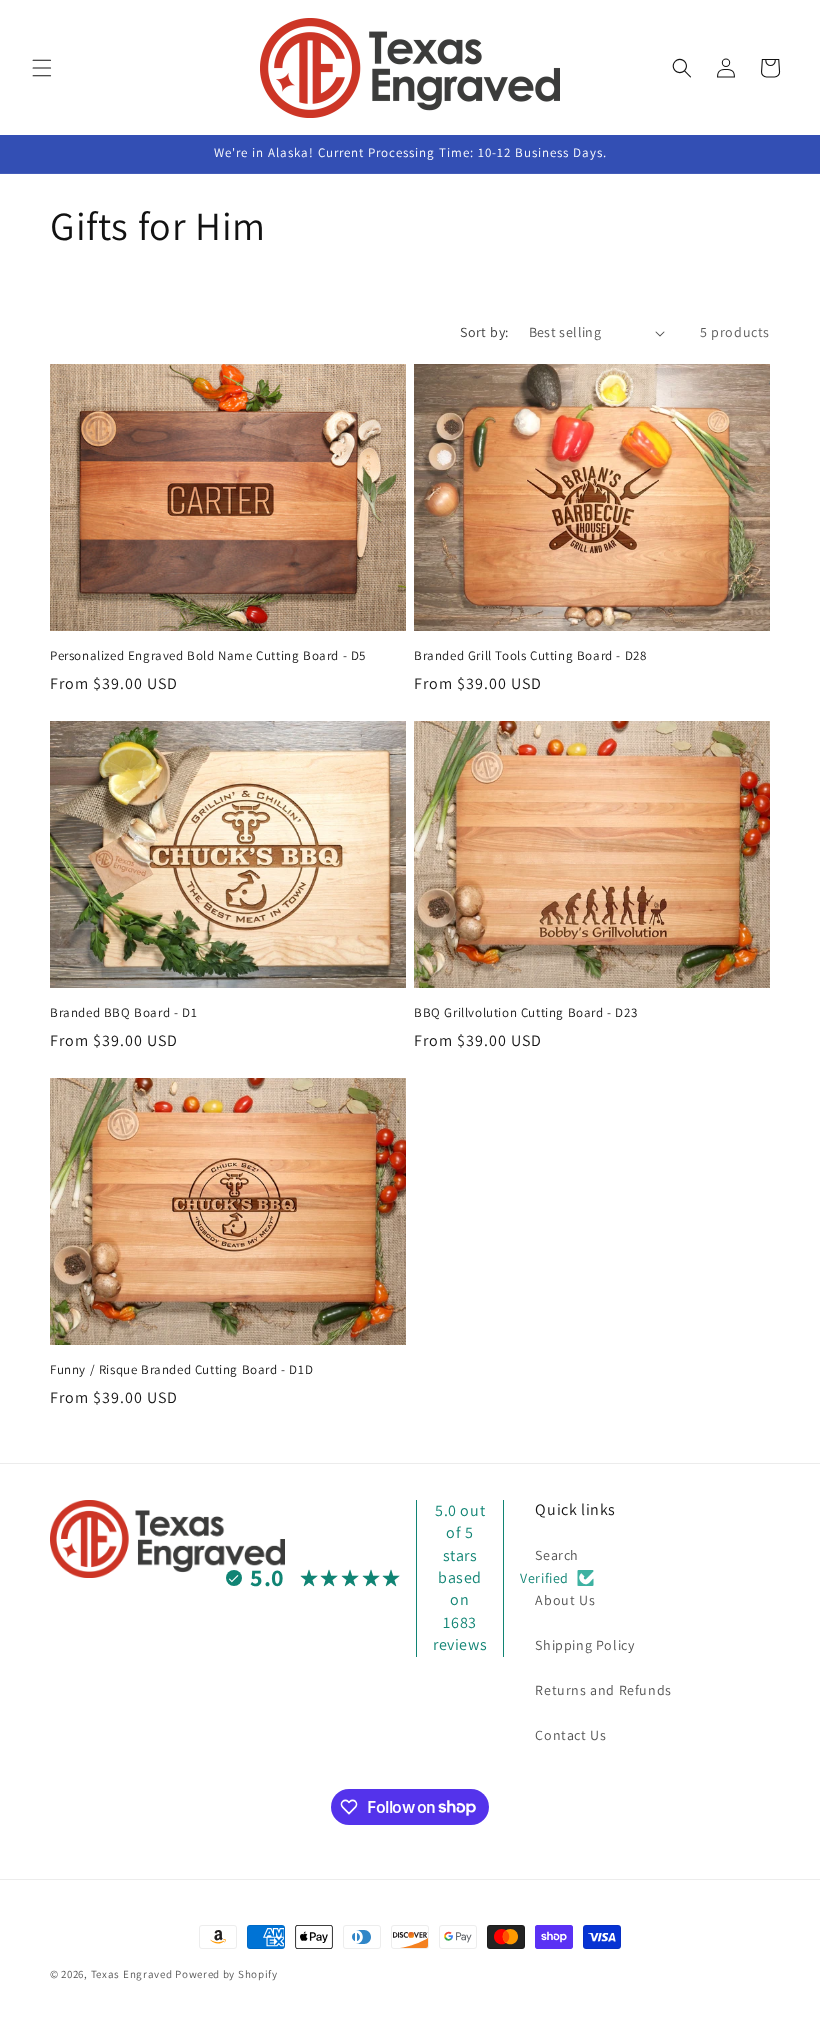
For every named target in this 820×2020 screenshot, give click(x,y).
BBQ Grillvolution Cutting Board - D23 (525, 1013)
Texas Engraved (132, 1974)
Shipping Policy (584, 1645)
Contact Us (570, 1735)
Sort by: (484, 332)
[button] (42, 68)
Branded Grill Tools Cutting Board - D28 (530, 656)
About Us (565, 1600)
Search (557, 1555)
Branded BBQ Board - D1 (123, 1013)
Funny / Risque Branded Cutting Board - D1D (181, 1370)
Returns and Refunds (603, 1690)
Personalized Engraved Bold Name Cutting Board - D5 (208, 656)
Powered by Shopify (226, 1974)
